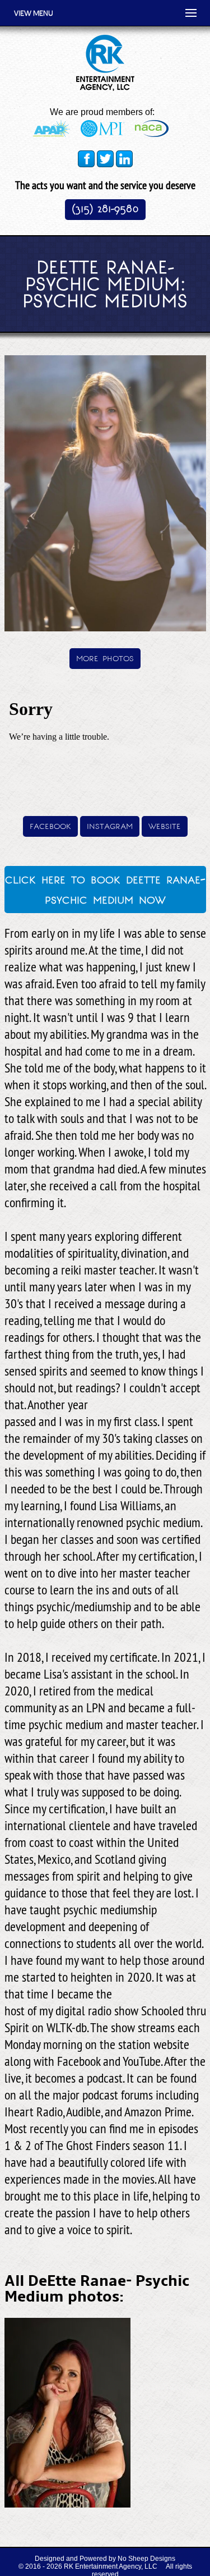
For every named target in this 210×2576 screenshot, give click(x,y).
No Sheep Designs (146, 2559)
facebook (50, 825)
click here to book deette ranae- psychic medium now (105, 888)
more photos (105, 657)
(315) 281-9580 (105, 208)
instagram (110, 825)
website (165, 825)
